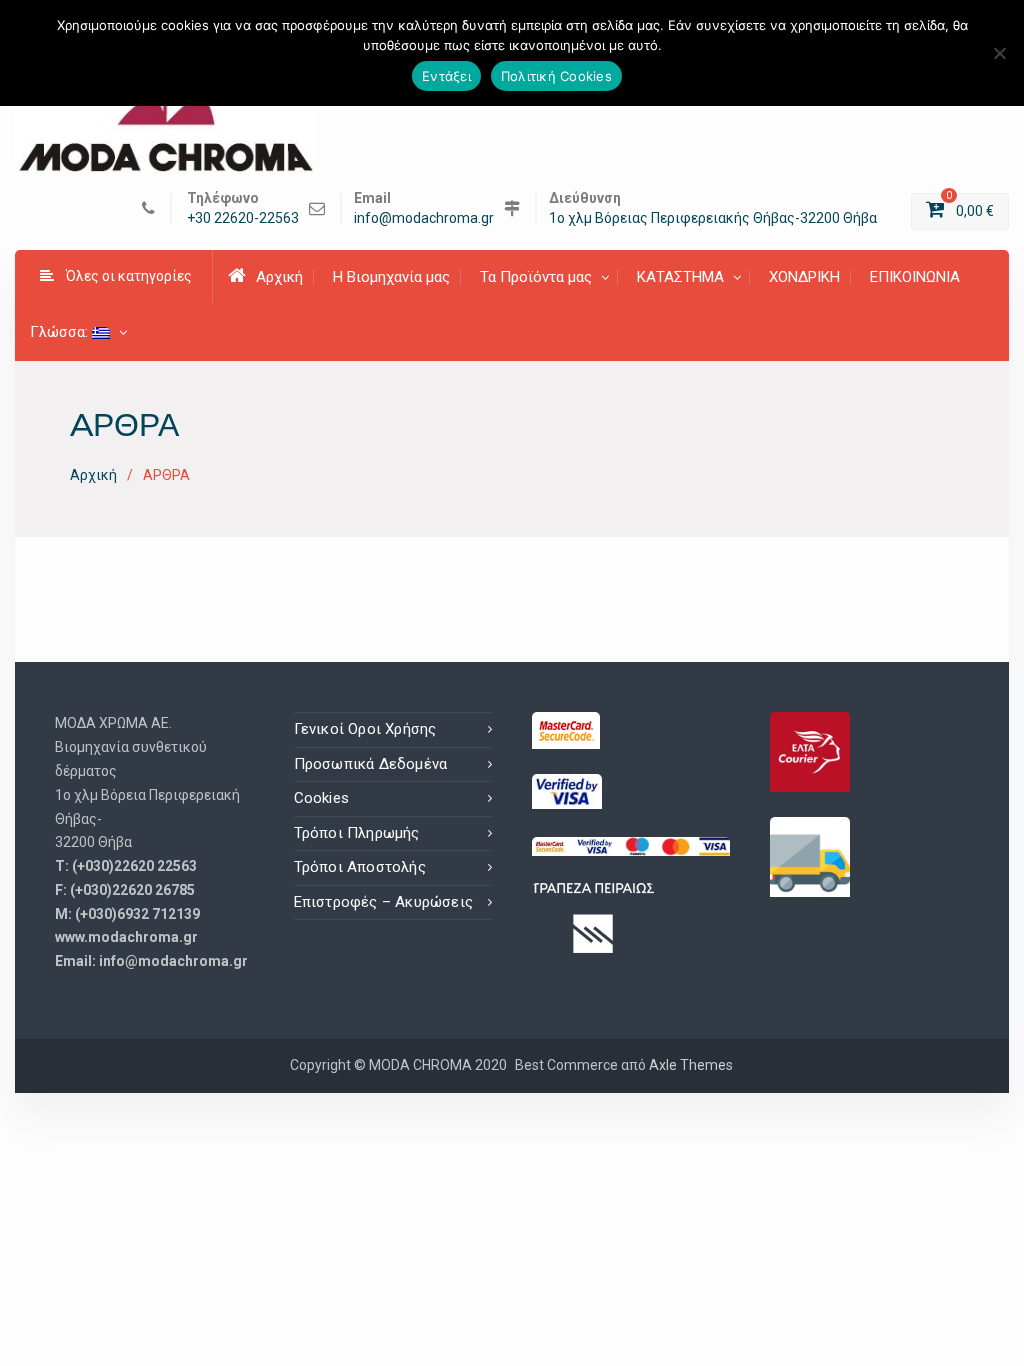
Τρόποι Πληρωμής (357, 833)
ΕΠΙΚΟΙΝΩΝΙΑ (915, 277)
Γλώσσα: (61, 332)
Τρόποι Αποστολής (360, 867)
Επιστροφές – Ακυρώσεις (383, 902)
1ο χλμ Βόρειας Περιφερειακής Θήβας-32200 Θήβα (713, 218)
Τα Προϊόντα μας (536, 277)
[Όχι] (999, 53)
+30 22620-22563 (243, 218)
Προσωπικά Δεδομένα (371, 764)
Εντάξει (446, 76)
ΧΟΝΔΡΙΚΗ (804, 277)
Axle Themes (691, 1065)
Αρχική (279, 277)
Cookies (321, 798)
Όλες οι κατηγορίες (129, 276)
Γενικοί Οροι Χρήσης (365, 729)
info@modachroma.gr (424, 218)
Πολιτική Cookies (556, 76)
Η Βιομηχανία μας (391, 277)
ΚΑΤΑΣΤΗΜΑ (680, 277)
